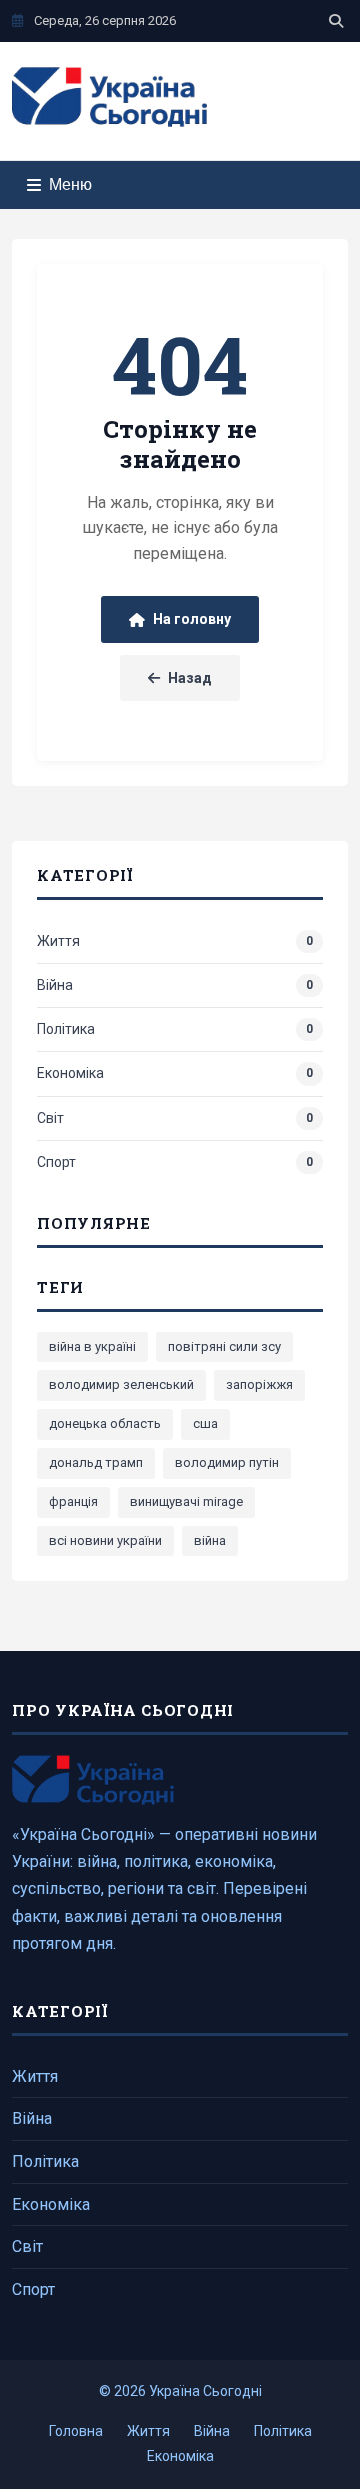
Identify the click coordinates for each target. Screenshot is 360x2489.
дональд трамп (96, 1462)
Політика (45, 2161)
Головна (76, 2431)
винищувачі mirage (186, 1501)
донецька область (105, 1423)
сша (205, 1423)
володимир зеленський (121, 1384)
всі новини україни (105, 1540)
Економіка (51, 2204)
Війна (32, 2118)
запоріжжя (259, 1384)
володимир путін (227, 1462)
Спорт (33, 2289)
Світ (27, 2246)
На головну (192, 619)
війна (210, 1540)
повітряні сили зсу (224, 1346)
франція (73, 1501)
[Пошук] (336, 21)
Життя (35, 2076)
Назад (190, 678)
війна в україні (92, 1346)
